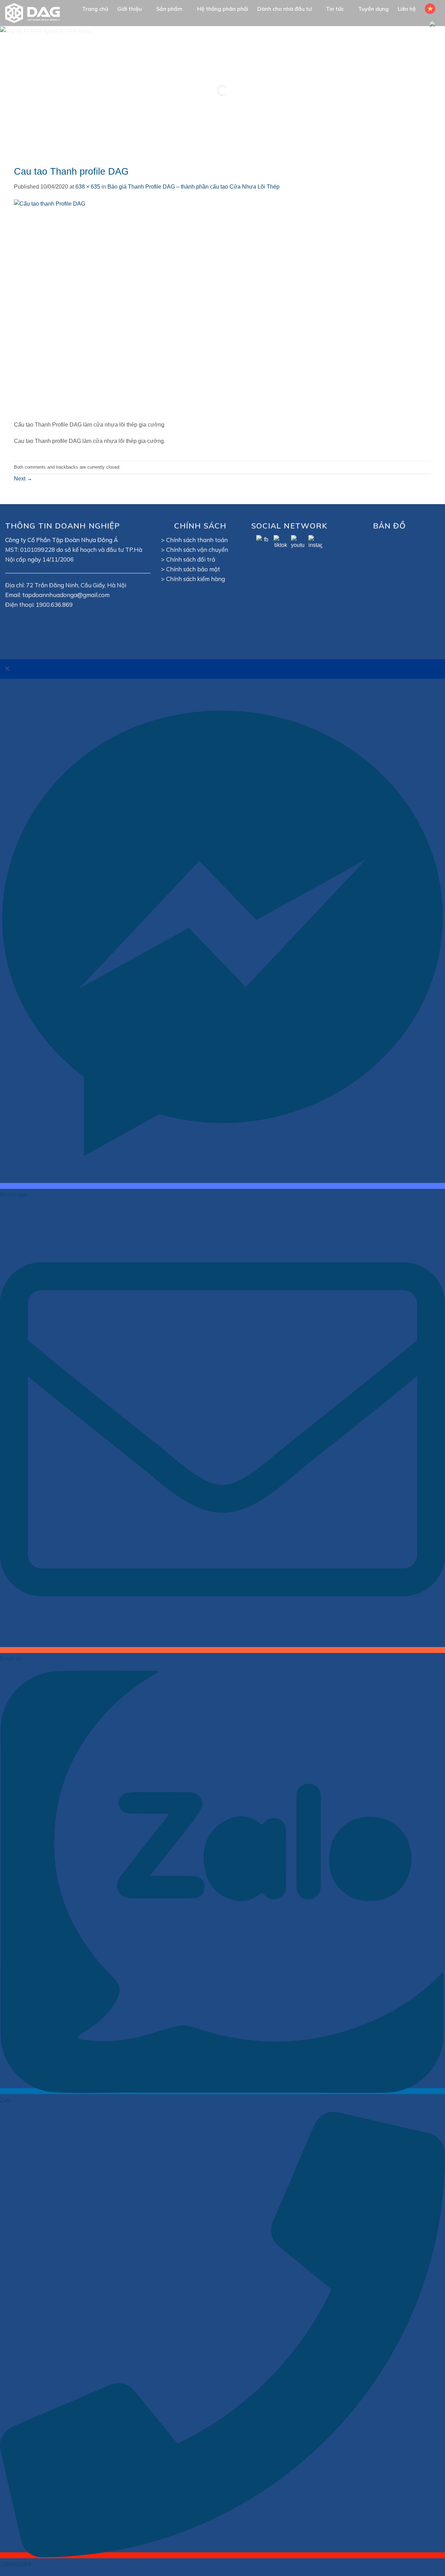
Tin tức (335, 9)
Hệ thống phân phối (223, 9)
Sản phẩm (169, 9)
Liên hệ (407, 9)
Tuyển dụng (373, 9)
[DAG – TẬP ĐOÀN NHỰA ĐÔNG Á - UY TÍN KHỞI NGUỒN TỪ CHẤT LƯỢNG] (36, 13)
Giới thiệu (130, 9)
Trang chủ (95, 9)
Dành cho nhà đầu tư (284, 9)
